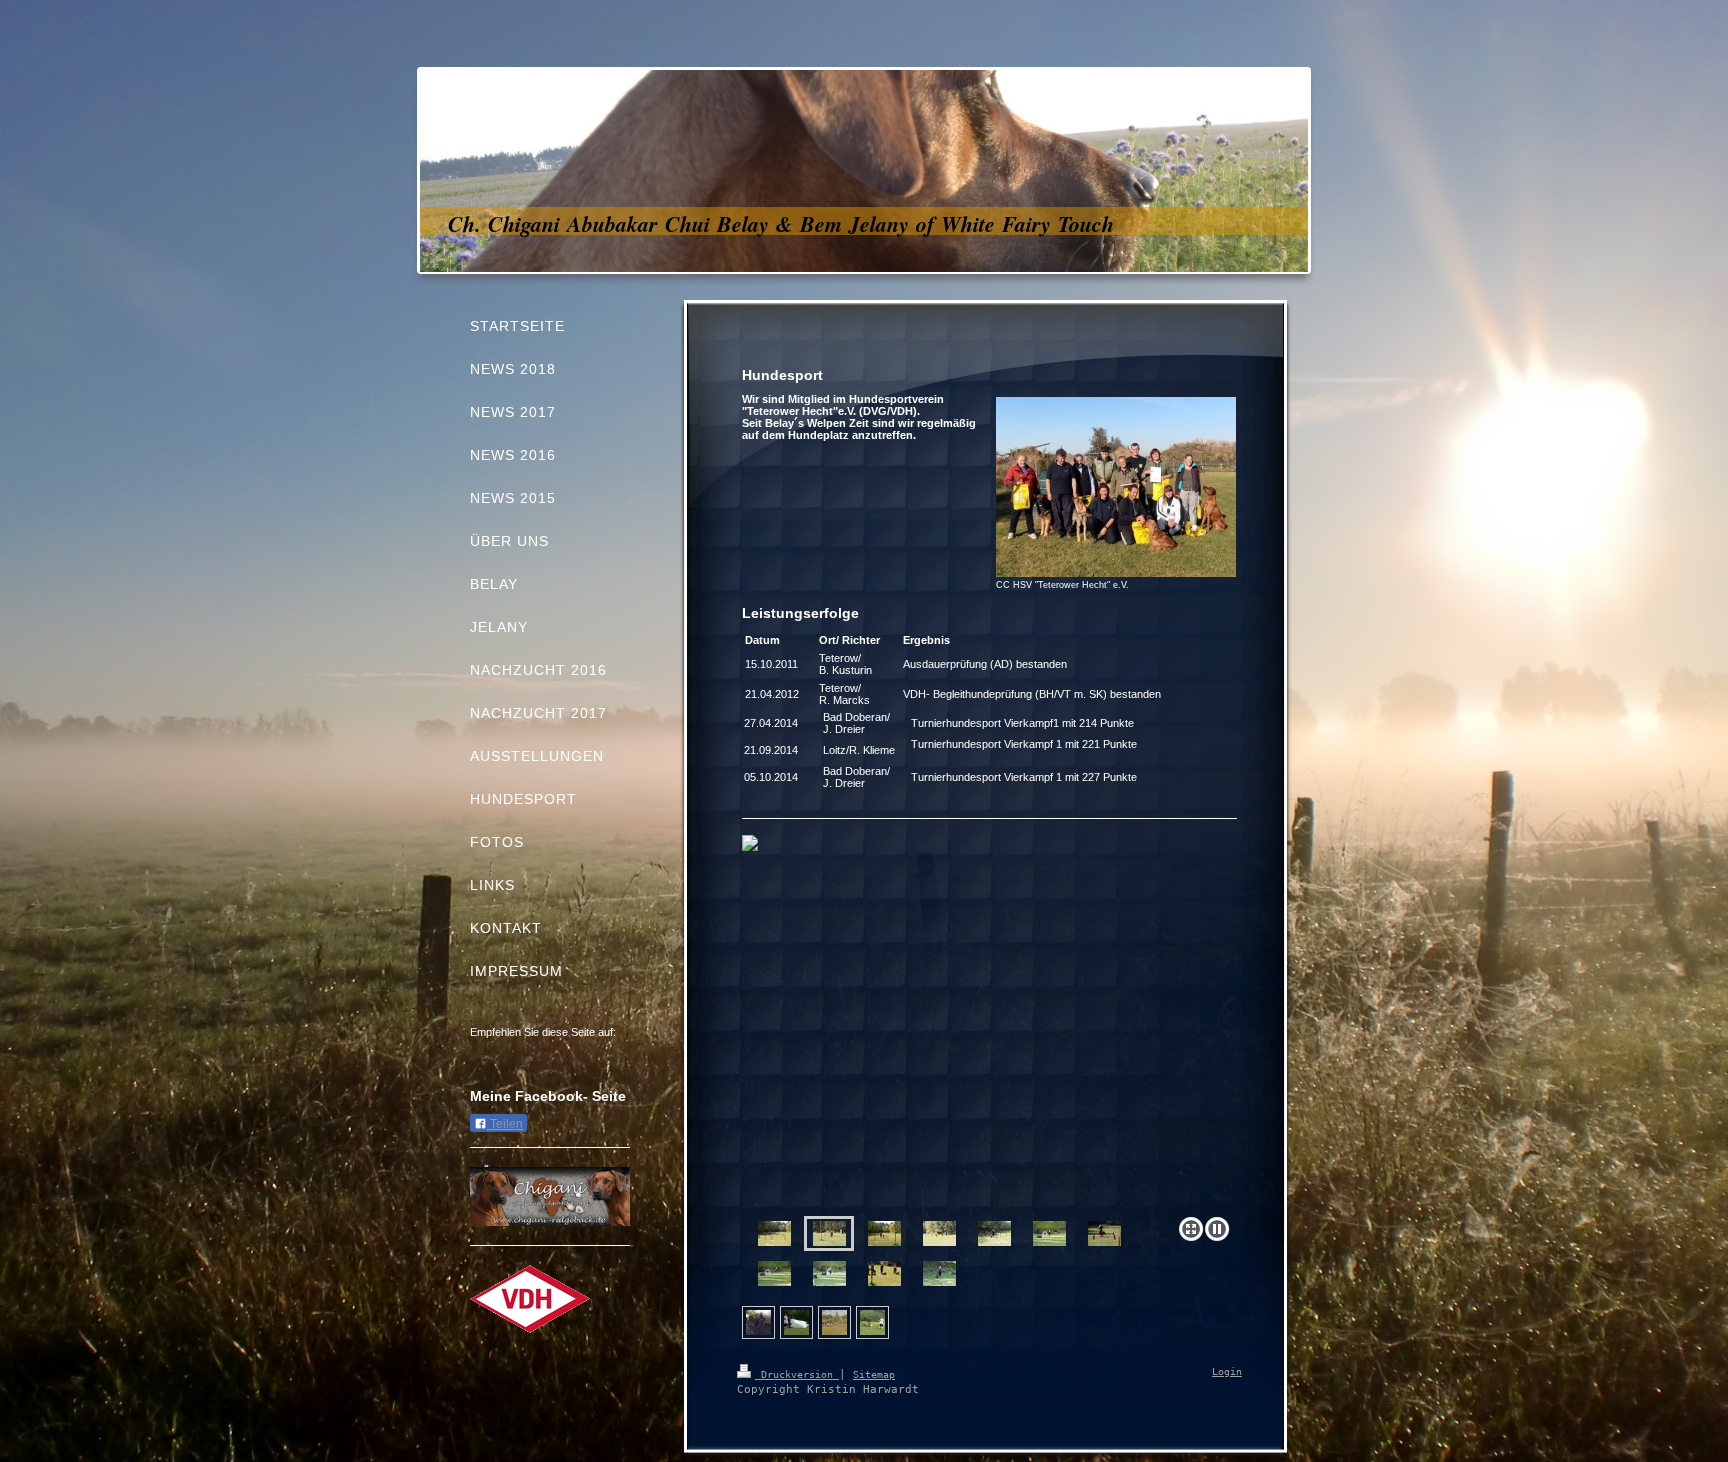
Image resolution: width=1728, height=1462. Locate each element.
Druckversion (797, 1374)
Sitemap (874, 1374)
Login (1227, 1371)
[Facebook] (520, 1058)
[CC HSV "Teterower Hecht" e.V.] (1116, 487)
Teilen (505, 1124)
